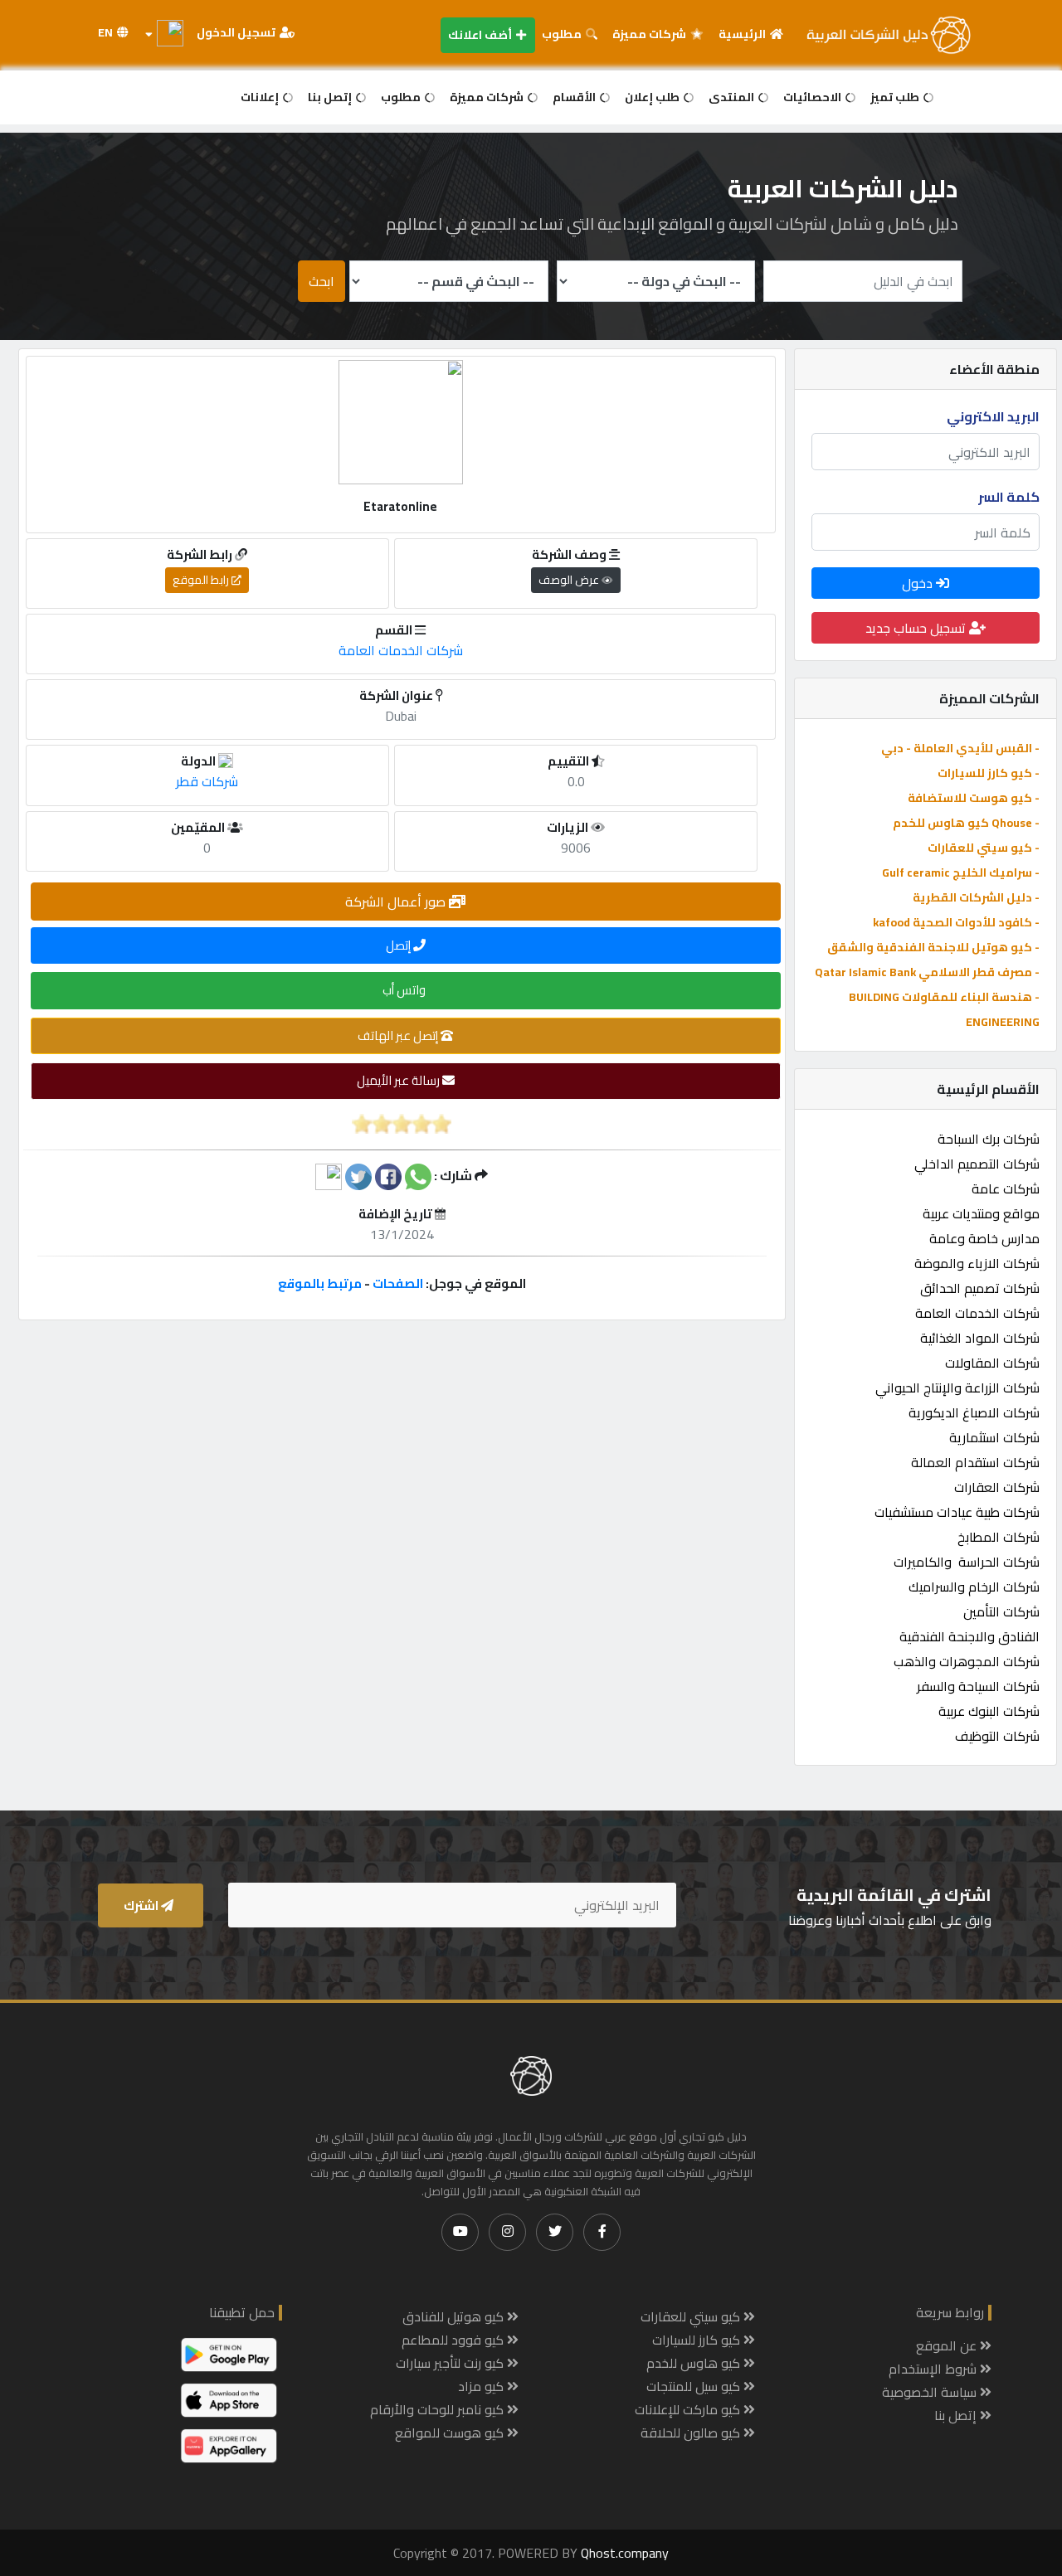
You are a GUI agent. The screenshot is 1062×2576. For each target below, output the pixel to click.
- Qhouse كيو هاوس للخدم (966, 823)
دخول (919, 583)
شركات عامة (1006, 1188)
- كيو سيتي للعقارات (984, 848)
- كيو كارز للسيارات (989, 773)
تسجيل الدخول (237, 32)
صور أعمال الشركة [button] (397, 902)
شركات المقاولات (992, 1363)
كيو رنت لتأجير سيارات (451, 2363)
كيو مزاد (482, 2386)
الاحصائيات (814, 97)
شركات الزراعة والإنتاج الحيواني (957, 1388)
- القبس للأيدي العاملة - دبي (960, 748)
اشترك (142, 1905)
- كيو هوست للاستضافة (974, 798)
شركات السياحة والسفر (978, 1686)
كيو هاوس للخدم (695, 2363)
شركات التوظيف (997, 1736)
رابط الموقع (202, 580)
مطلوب (563, 34)
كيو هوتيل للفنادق (455, 2316)
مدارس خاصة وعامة (984, 1238)
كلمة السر (1009, 497)
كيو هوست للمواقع (451, 2433)
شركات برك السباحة (989, 1139)
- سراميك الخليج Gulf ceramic (961, 872)
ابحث (322, 281)
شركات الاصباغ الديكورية (974, 1412)
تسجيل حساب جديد (917, 628)
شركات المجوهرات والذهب (967, 1661)
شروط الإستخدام (934, 2369)
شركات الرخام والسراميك (974, 1587)
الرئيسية (743, 34)
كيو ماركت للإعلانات (689, 2409)
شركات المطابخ (999, 1537)
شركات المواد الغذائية (980, 1338)
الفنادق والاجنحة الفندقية (969, 1636)
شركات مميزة (650, 34)
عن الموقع (948, 2345)
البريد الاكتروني (993, 416)
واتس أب (405, 990)
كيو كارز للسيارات (698, 2340)
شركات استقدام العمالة (975, 1462)
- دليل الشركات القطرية (976, 897)
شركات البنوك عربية (989, 1711)
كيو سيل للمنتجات (695, 2386)
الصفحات (398, 1283)
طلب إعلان (653, 97)
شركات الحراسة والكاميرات (967, 1562)
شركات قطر (207, 781)
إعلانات (261, 97)
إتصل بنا (331, 97)
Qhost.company (625, 2553)
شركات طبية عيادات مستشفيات (957, 1512)
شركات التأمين (1001, 1611)
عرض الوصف (570, 580)
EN (107, 32)
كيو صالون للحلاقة (692, 2433)
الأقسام (575, 97)
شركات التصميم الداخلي (977, 1164)
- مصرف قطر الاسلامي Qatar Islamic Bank (927, 972)
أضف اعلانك (481, 35)
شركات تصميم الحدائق (980, 1288)
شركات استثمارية (994, 1437)
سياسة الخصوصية (931, 2392)
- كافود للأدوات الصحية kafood (956, 922)
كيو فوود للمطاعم (454, 2340)
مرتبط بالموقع (320, 1283)
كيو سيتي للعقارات (692, 2316)
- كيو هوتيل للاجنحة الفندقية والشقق (933, 947)
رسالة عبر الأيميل (399, 1080)
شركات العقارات (997, 1487)
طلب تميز (896, 97)
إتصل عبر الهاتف (399, 1035)
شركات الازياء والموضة (977, 1263)
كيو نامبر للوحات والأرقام (438, 2409)
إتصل (399, 945)
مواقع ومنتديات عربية (981, 1213)
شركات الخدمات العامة (977, 1313)
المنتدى (733, 97)
